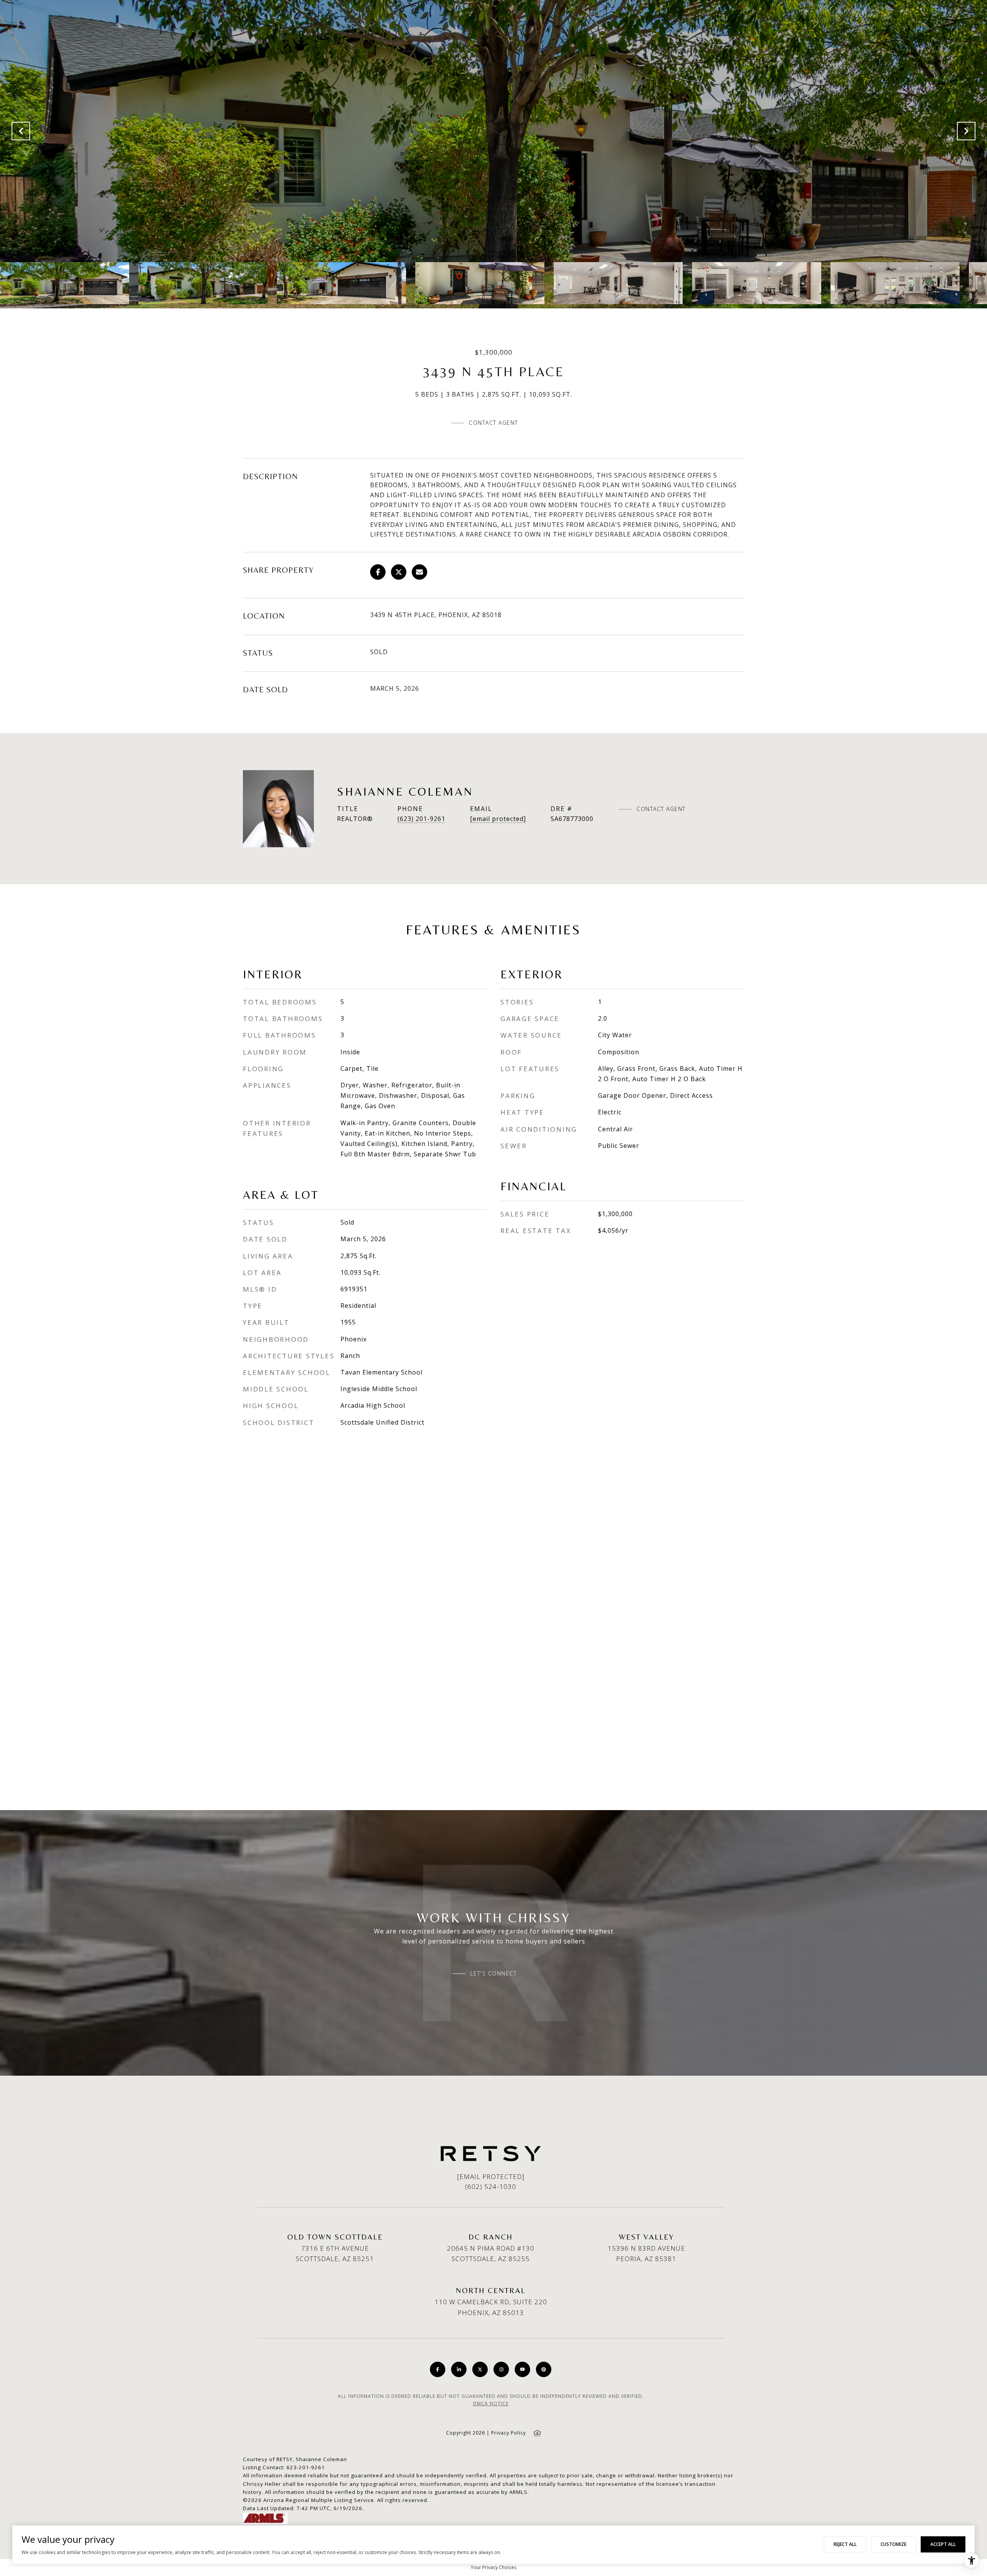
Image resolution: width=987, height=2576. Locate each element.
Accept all (943, 2544)
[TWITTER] (480, 2369)
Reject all (845, 2544)
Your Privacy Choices (493, 2567)
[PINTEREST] (544, 2369)
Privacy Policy (509, 2433)
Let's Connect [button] (494, 1974)
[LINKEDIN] (459, 2369)
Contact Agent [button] (493, 423)
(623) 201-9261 (421, 819)
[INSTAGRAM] (501, 2369)
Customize (894, 2544)
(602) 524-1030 (491, 2186)
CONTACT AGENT (661, 809)
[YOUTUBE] (522, 2369)
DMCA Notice (491, 2404)
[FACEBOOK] (438, 2369)
